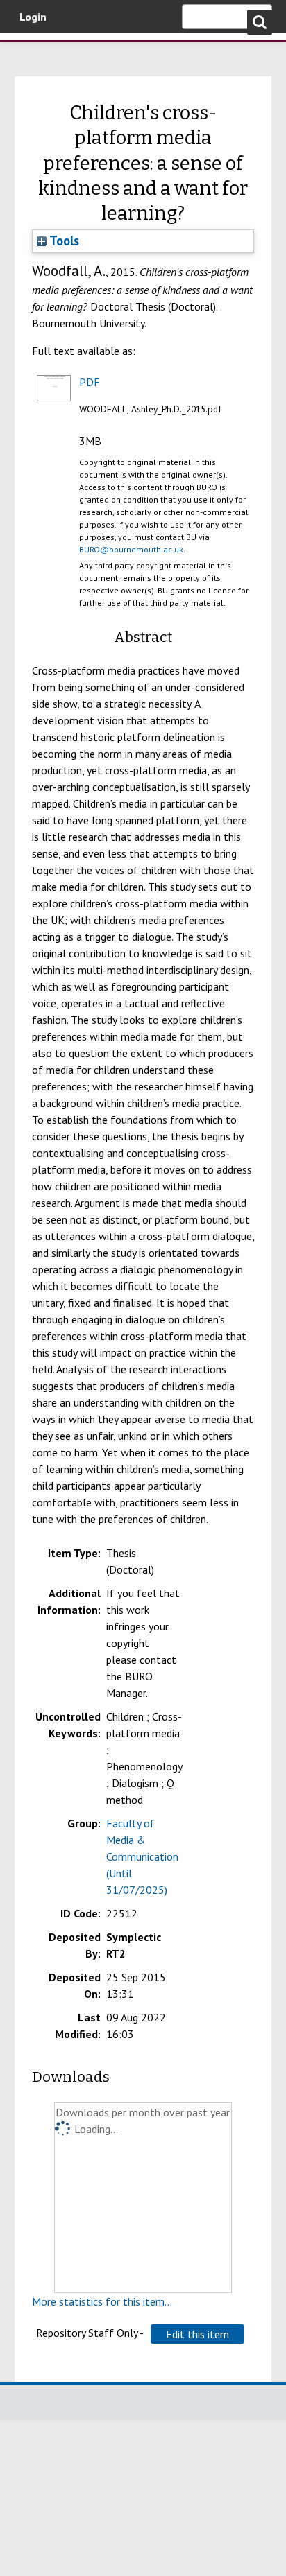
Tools (63, 241)
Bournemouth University (31, 52)
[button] (197, 2334)
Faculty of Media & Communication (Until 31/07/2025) (142, 1856)
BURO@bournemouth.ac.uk (131, 549)
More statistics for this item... (102, 2301)
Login (33, 17)
